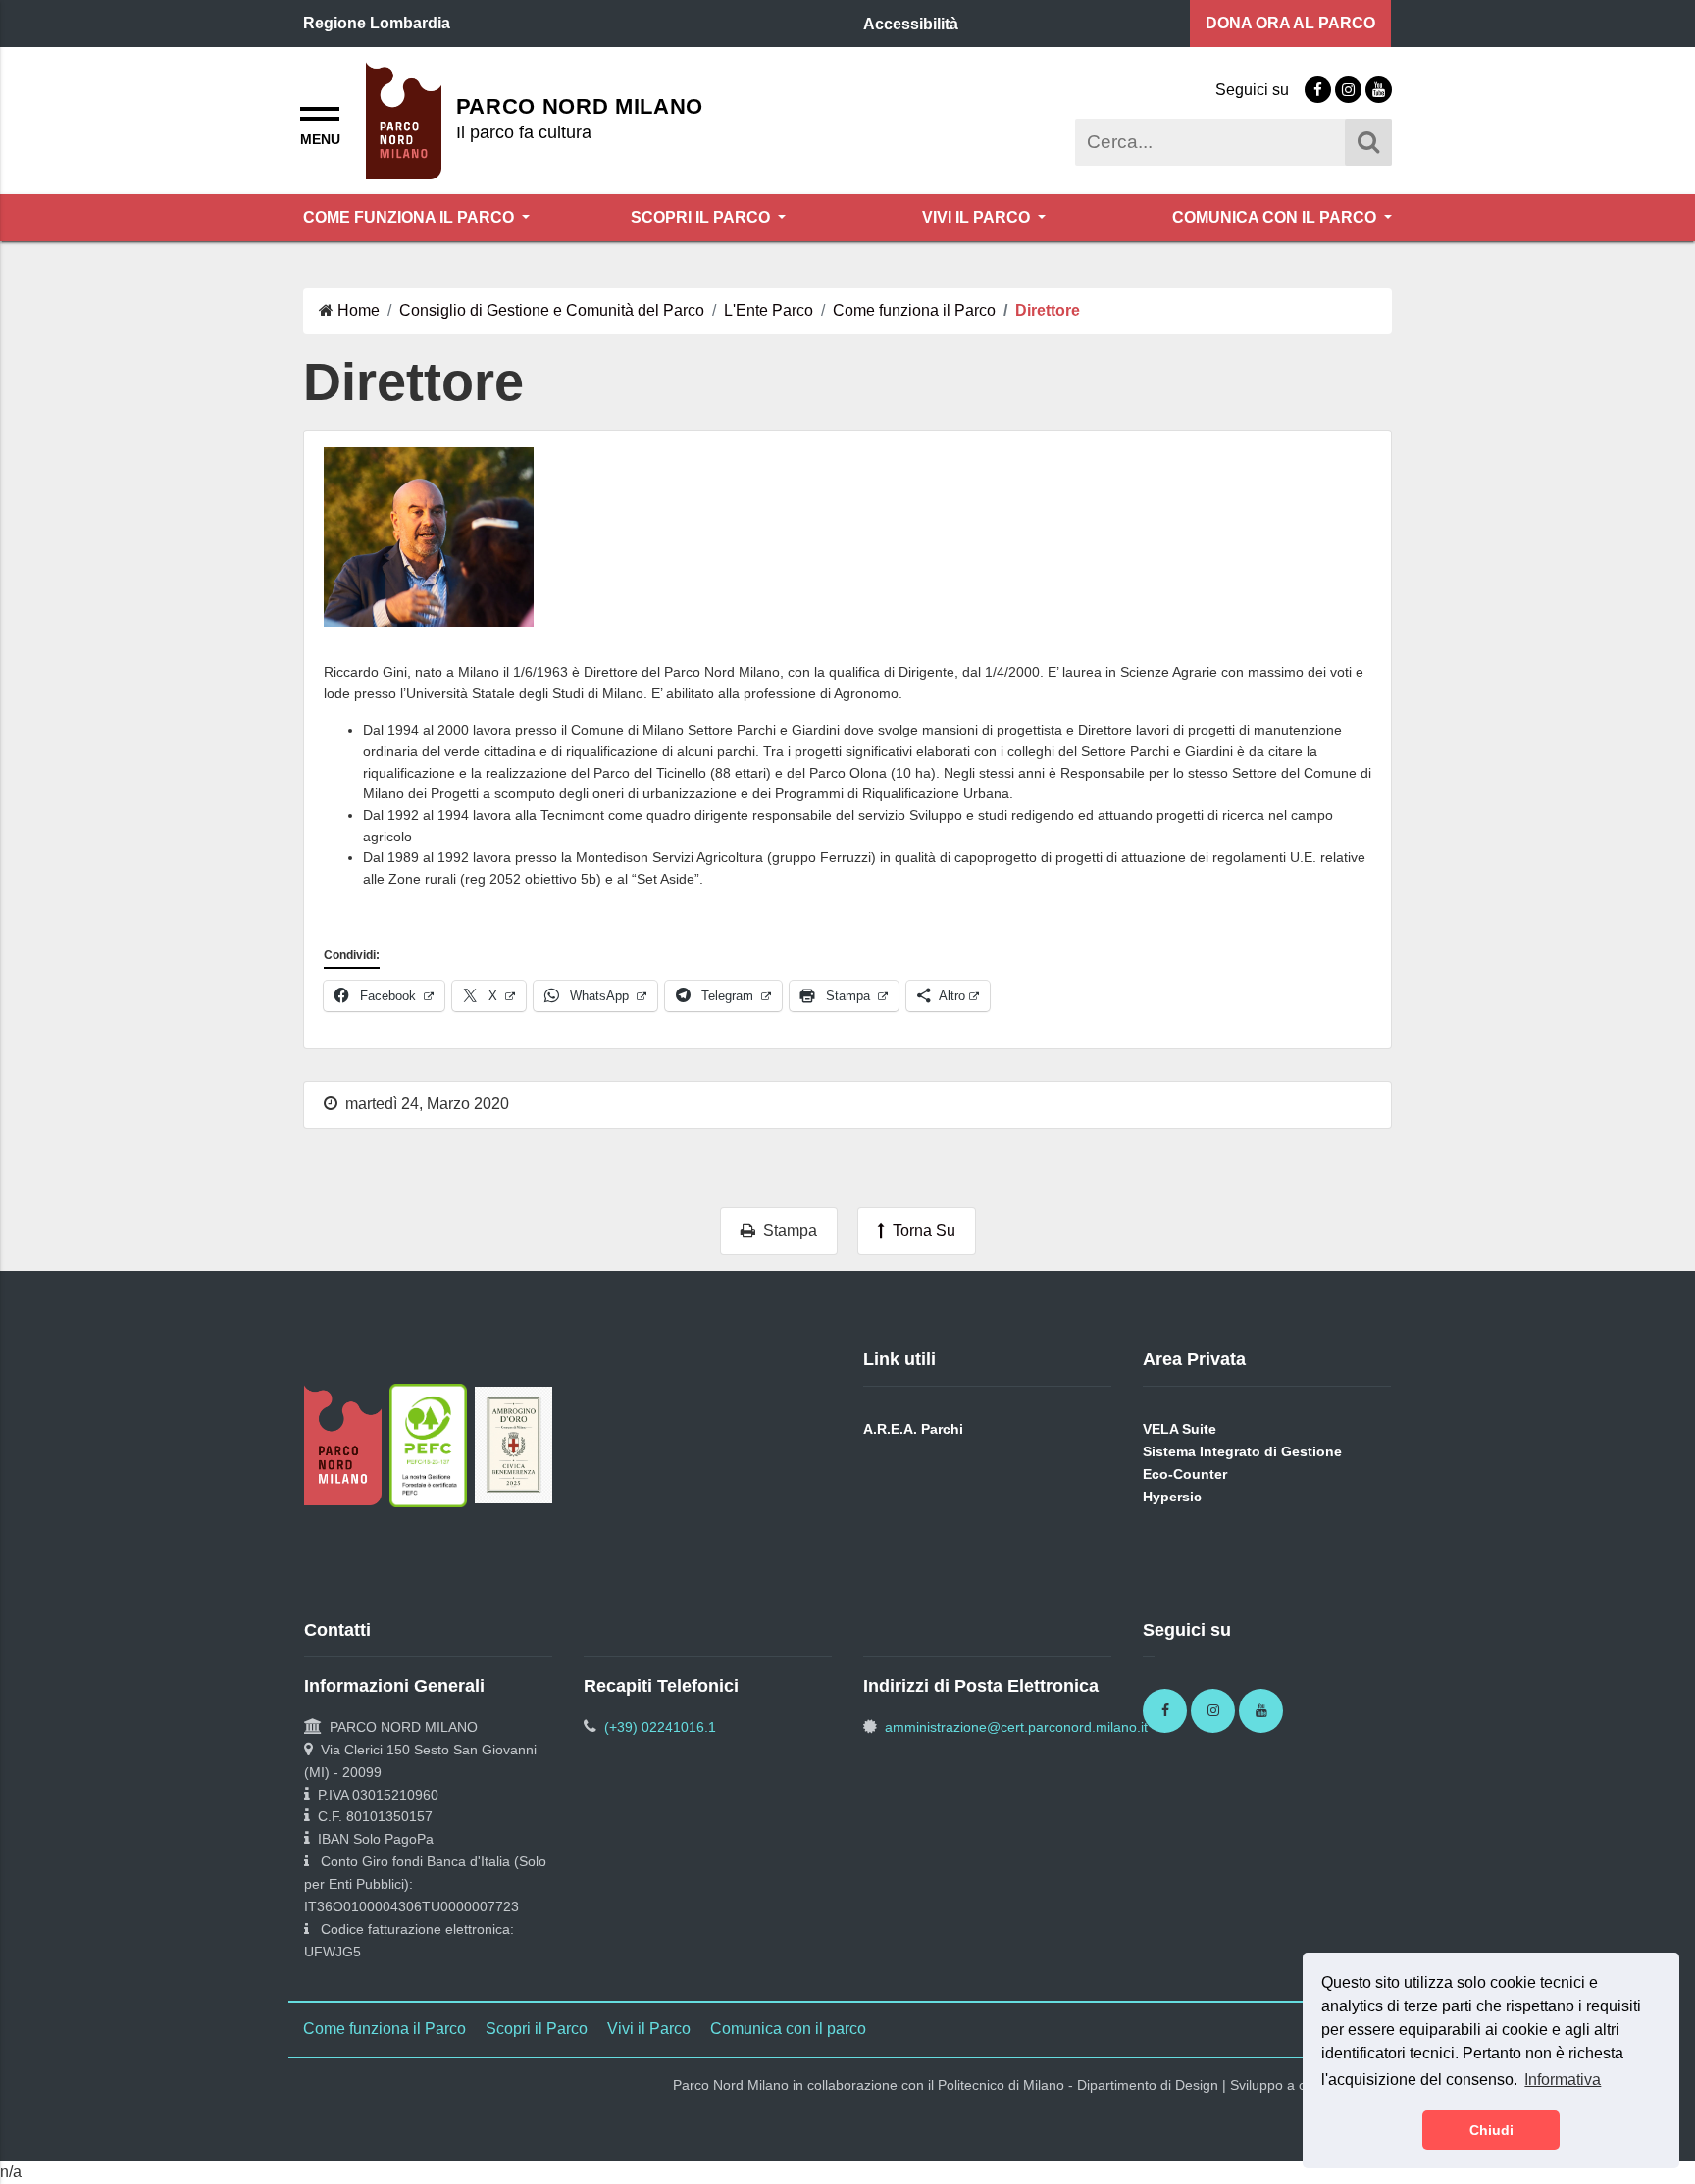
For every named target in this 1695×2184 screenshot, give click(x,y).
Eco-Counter (1185, 1474)
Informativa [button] (1563, 2080)
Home (359, 310)
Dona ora (1290, 23)
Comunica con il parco (1276, 217)
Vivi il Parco (978, 217)
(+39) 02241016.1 (660, 1727)
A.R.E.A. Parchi (913, 1429)
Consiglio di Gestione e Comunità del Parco (552, 310)
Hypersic (1172, 1497)
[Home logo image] (404, 119)
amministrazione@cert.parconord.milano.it (1016, 1727)
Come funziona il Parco (411, 217)
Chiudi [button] (1491, 2130)
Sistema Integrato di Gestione (1242, 1451)
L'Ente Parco (769, 310)
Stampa (786, 1230)
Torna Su (920, 1230)
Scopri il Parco (702, 217)
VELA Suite (1180, 1429)
